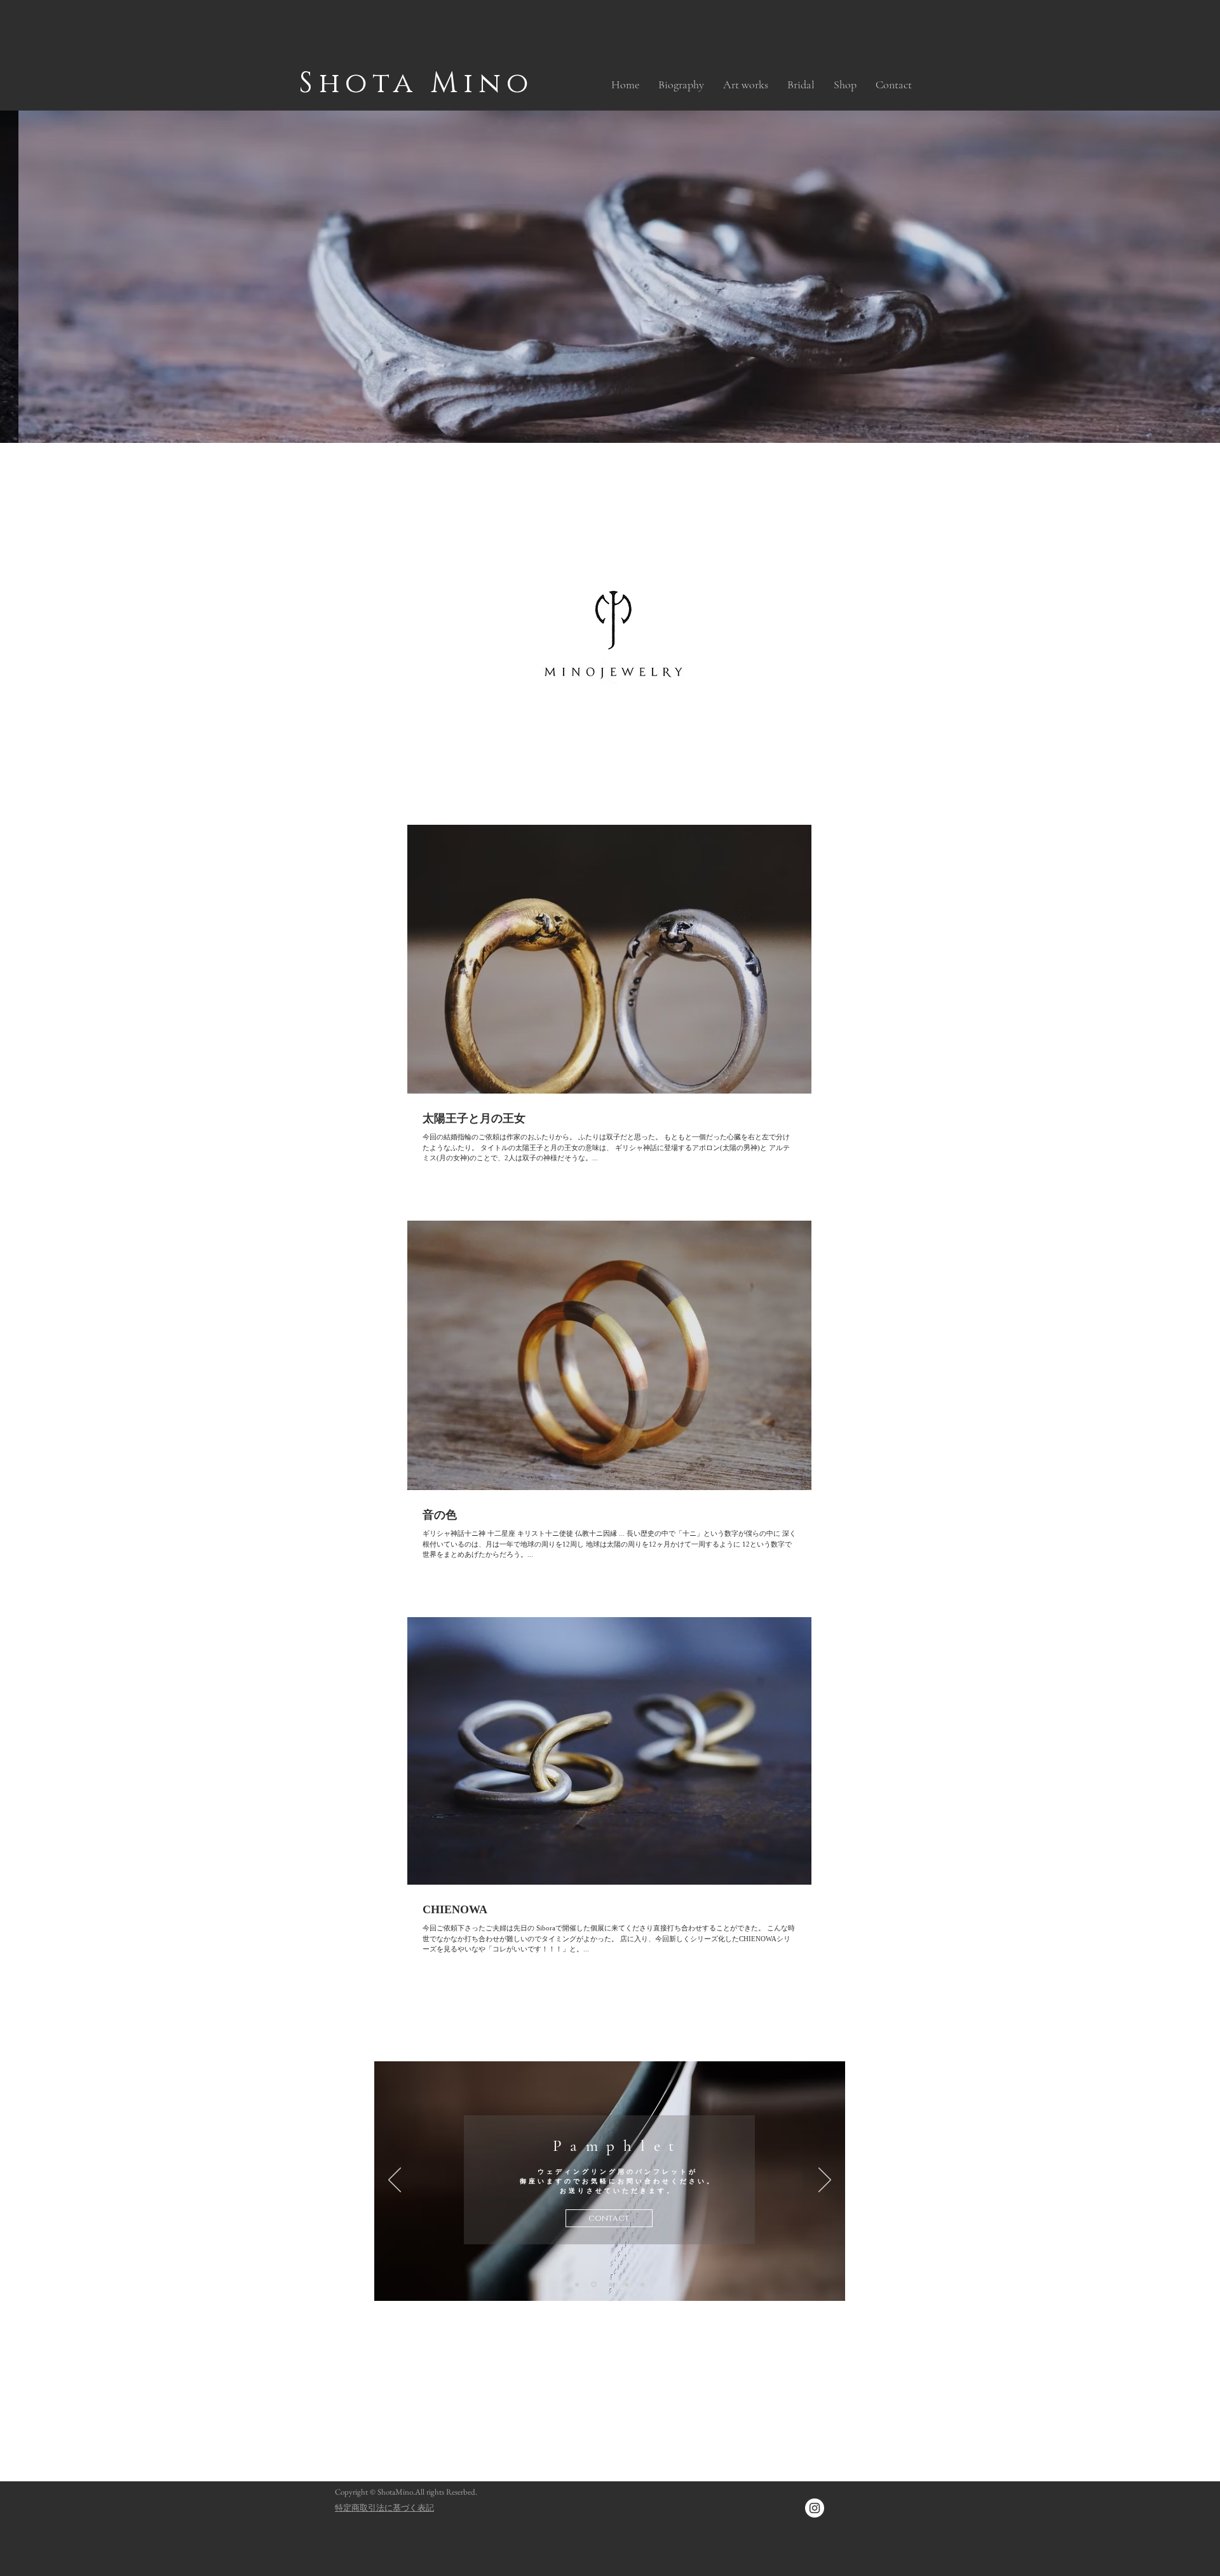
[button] (746, 85)
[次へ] (825, 2181)
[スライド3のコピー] (593, 2284)
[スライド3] (577, 2284)
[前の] (395, 2181)
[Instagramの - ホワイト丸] (815, 2508)
